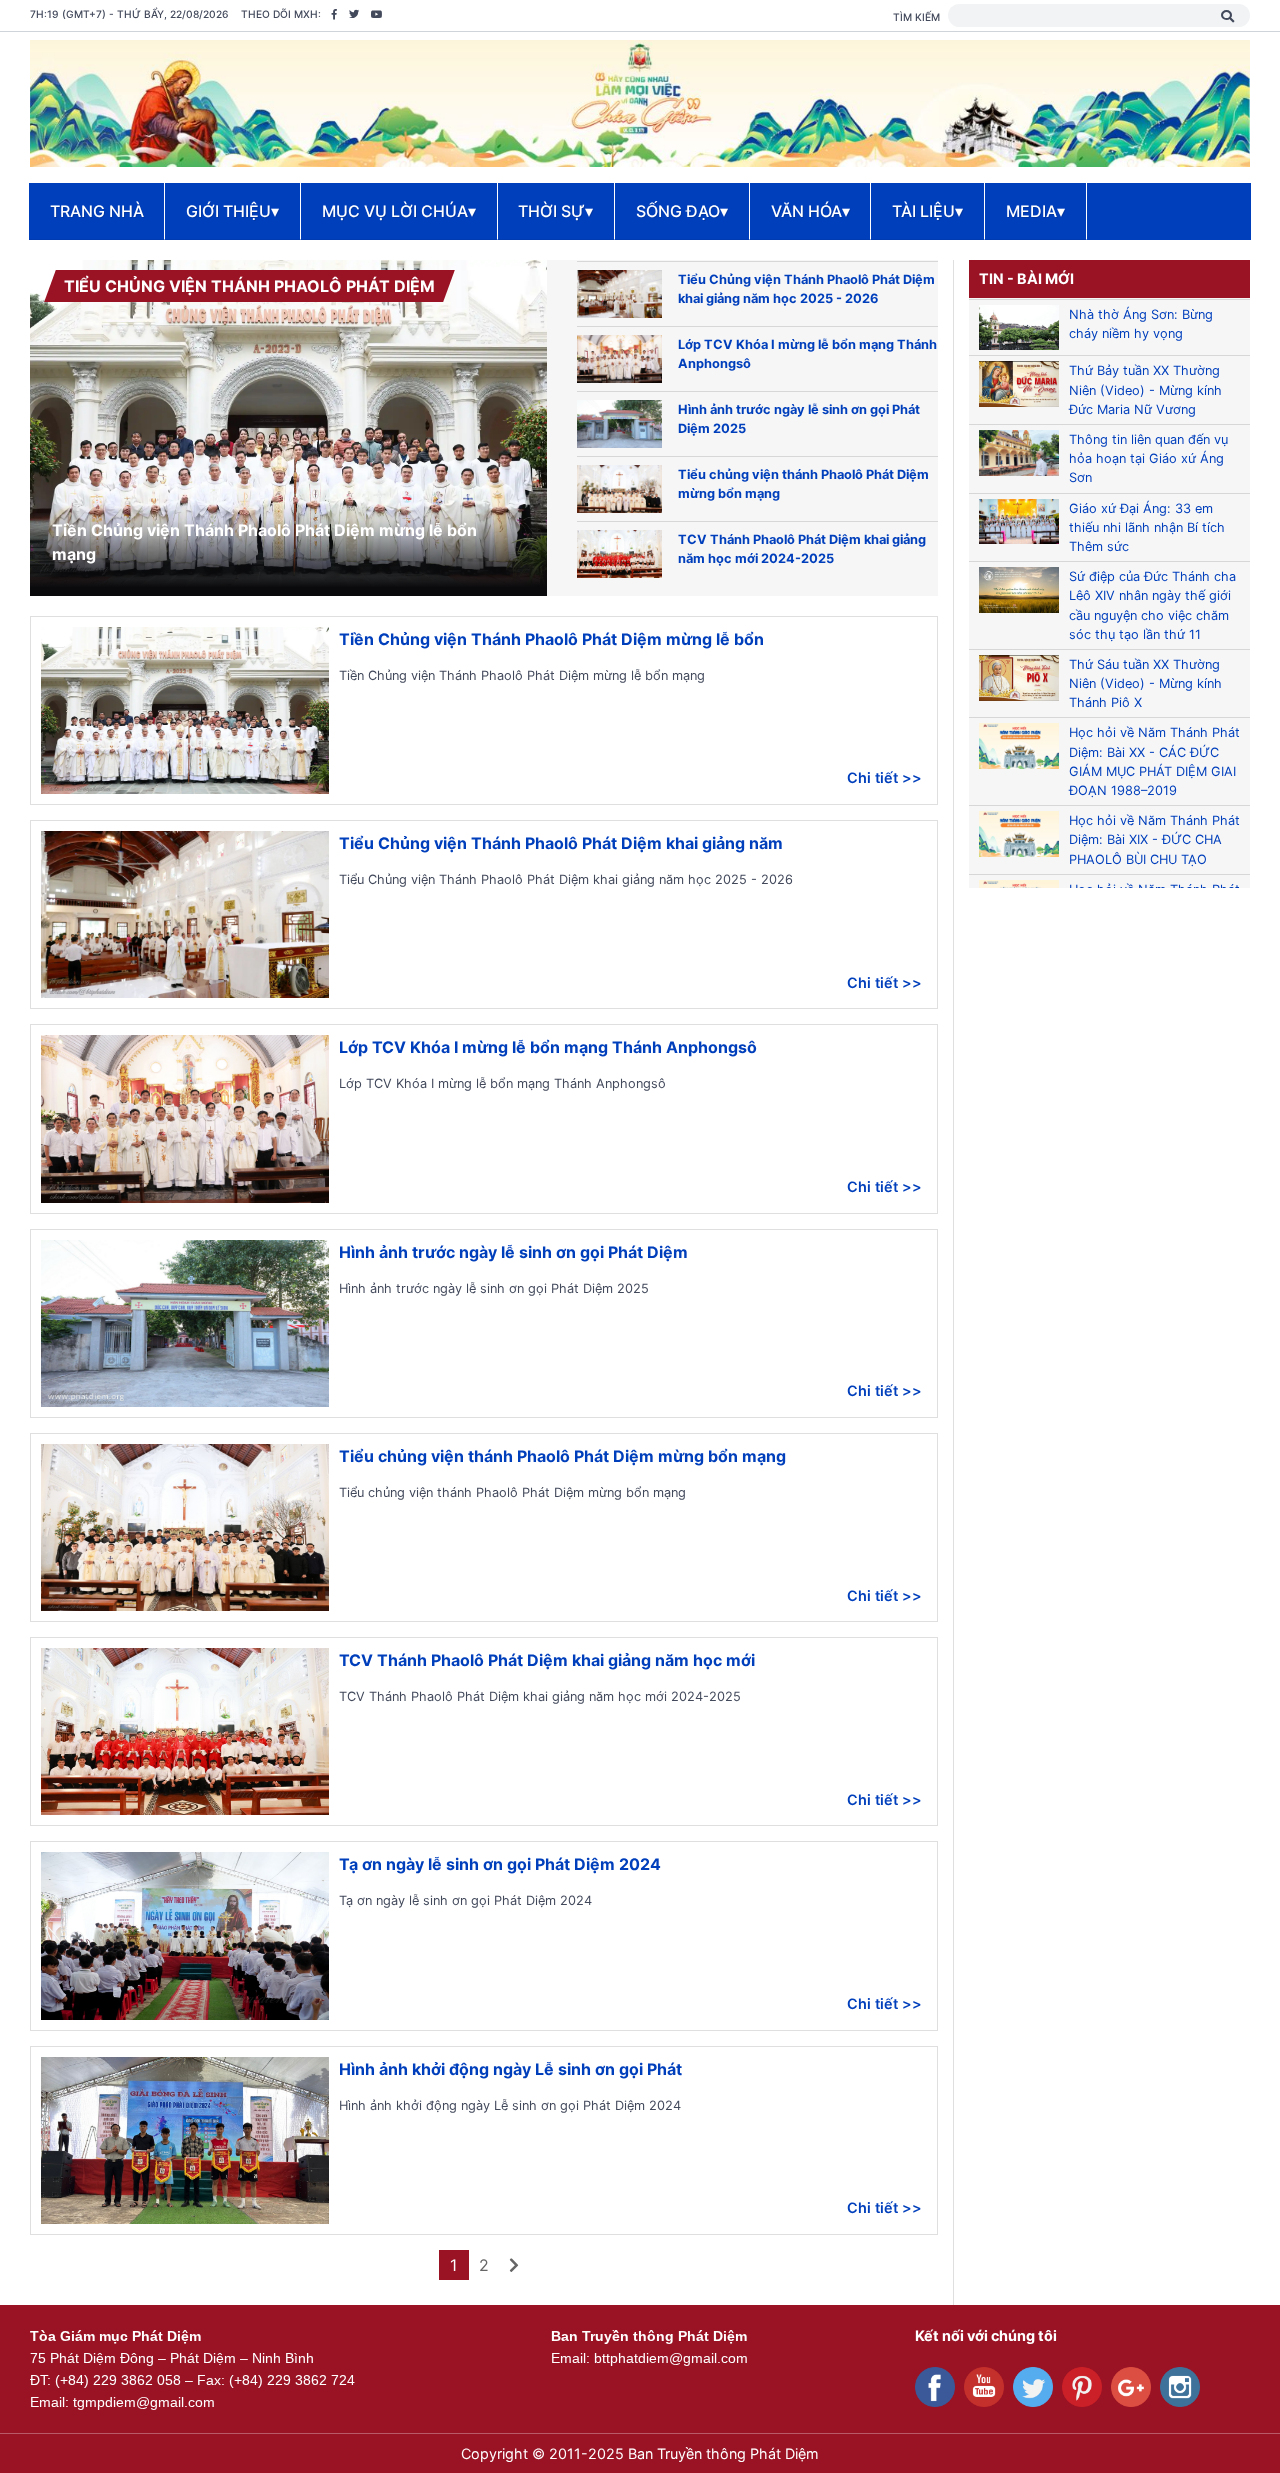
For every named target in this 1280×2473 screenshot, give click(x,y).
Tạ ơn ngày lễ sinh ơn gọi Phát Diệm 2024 (500, 1864)
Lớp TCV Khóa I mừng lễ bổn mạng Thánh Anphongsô (548, 1047)
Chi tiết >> (884, 777)
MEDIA (1035, 211)
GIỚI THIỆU (232, 211)
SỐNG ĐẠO (682, 211)
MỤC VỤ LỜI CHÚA (399, 211)
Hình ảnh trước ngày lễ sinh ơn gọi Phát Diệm (513, 1252)
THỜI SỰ (555, 211)
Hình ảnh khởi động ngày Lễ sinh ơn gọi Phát (510, 2069)
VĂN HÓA (810, 211)
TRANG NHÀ (97, 211)
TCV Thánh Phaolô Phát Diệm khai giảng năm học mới (547, 1660)
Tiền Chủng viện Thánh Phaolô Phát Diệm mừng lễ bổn (551, 639)
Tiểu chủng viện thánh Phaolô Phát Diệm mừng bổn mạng (562, 1456)
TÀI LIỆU (927, 211)
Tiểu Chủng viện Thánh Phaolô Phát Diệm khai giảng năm (561, 843)
